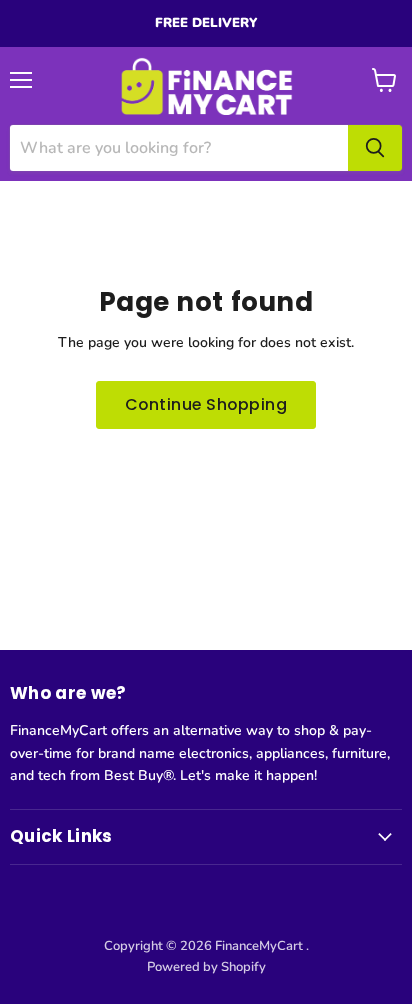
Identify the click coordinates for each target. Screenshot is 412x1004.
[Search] (375, 148)
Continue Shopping (206, 404)
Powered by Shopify (206, 967)
